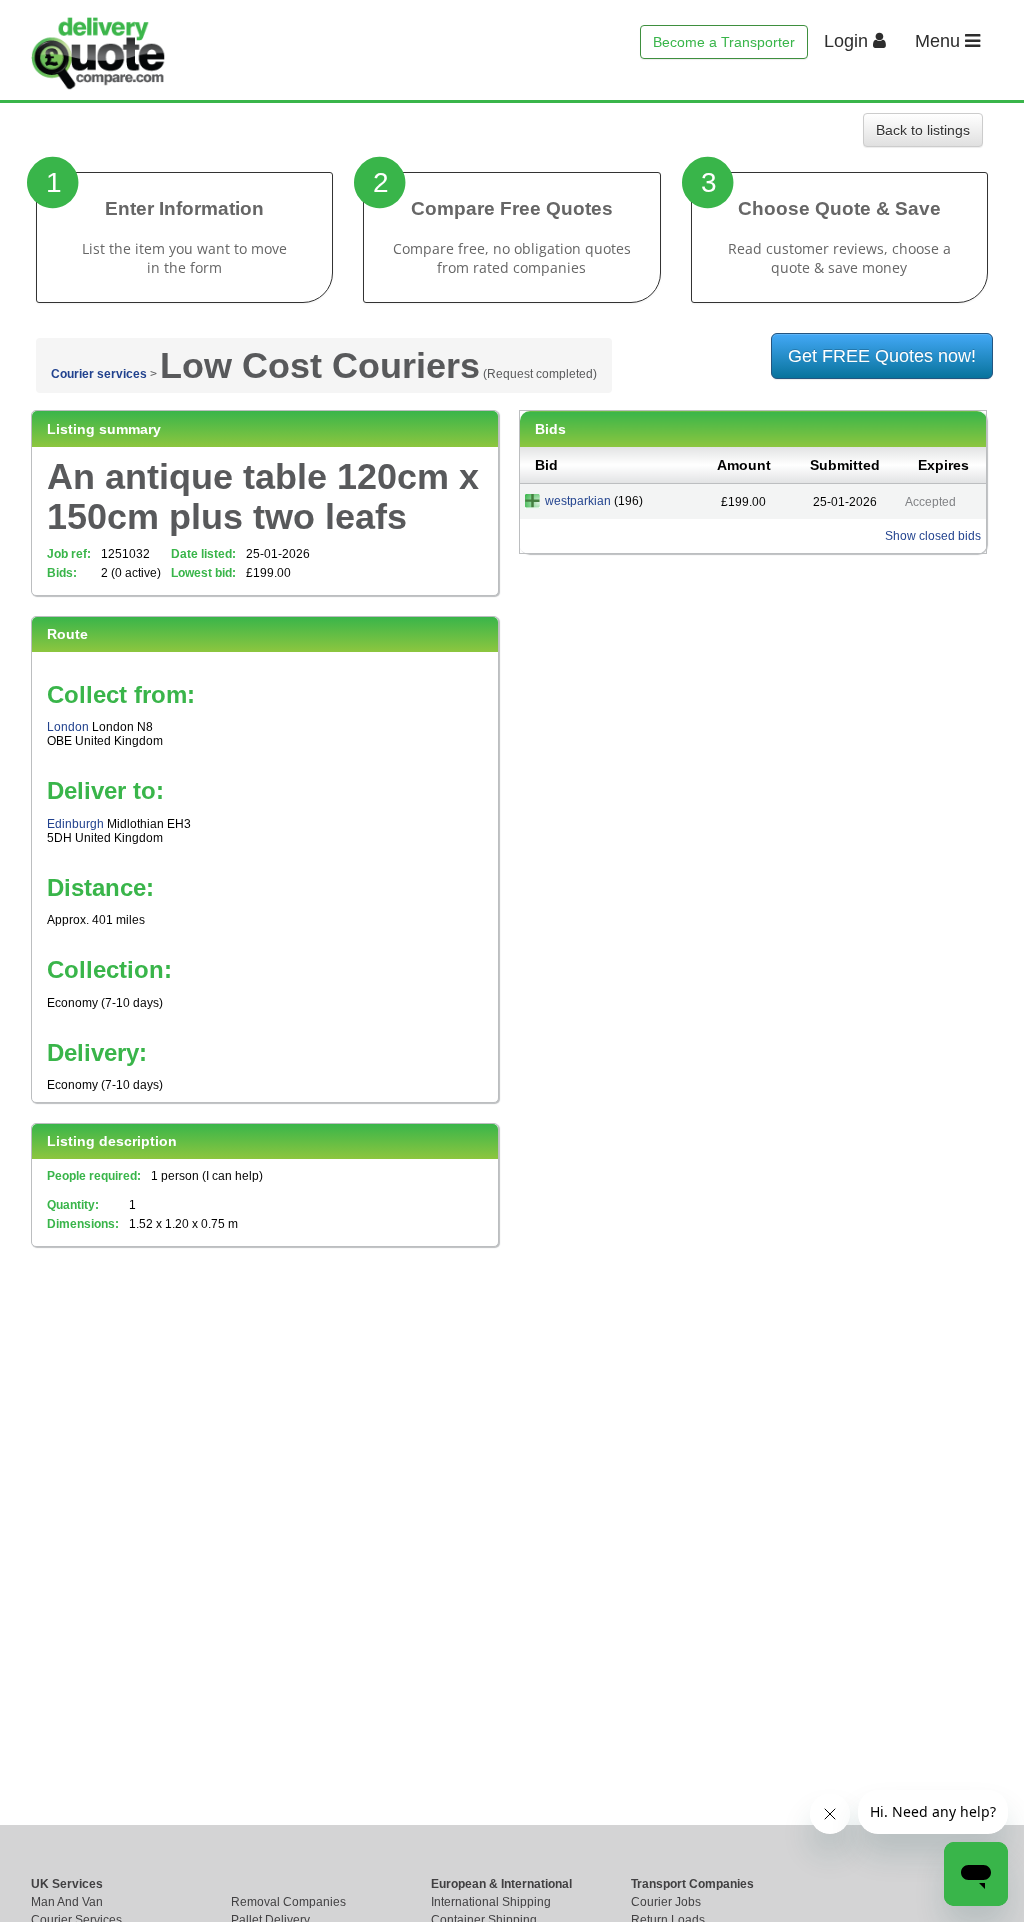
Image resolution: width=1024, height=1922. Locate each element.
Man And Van (67, 1902)
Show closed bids (933, 536)
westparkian (578, 501)
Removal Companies (288, 1902)
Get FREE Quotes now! (882, 356)
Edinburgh (75, 824)
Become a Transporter (724, 42)
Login (848, 41)
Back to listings (923, 130)
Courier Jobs (666, 1902)
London (68, 727)
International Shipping (491, 1902)
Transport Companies (692, 1884)
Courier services (99, 374)
